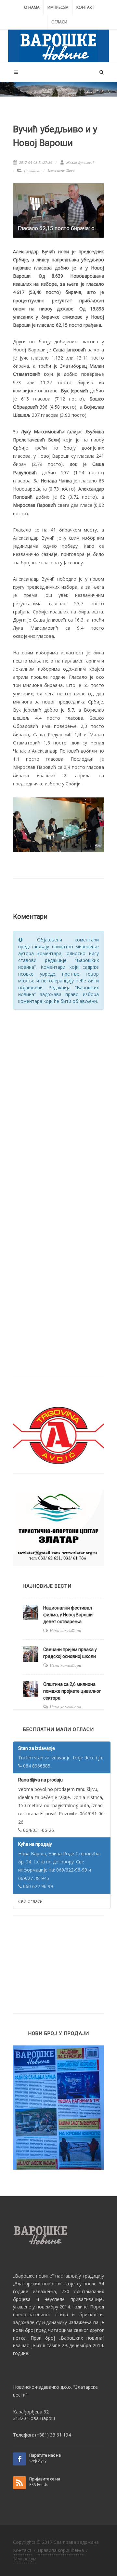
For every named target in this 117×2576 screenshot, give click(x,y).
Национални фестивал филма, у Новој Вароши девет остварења (68, 1615)
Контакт (85, 7)
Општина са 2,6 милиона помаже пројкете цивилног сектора (72, 1691)
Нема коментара (61, 170)
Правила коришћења (61, 2550)
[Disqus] (58, 1097)
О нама (32, 7)
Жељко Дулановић (80, 163)
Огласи (59, 22)
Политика (32, 171)
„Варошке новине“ (33, 2276)
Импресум (58, 7)
